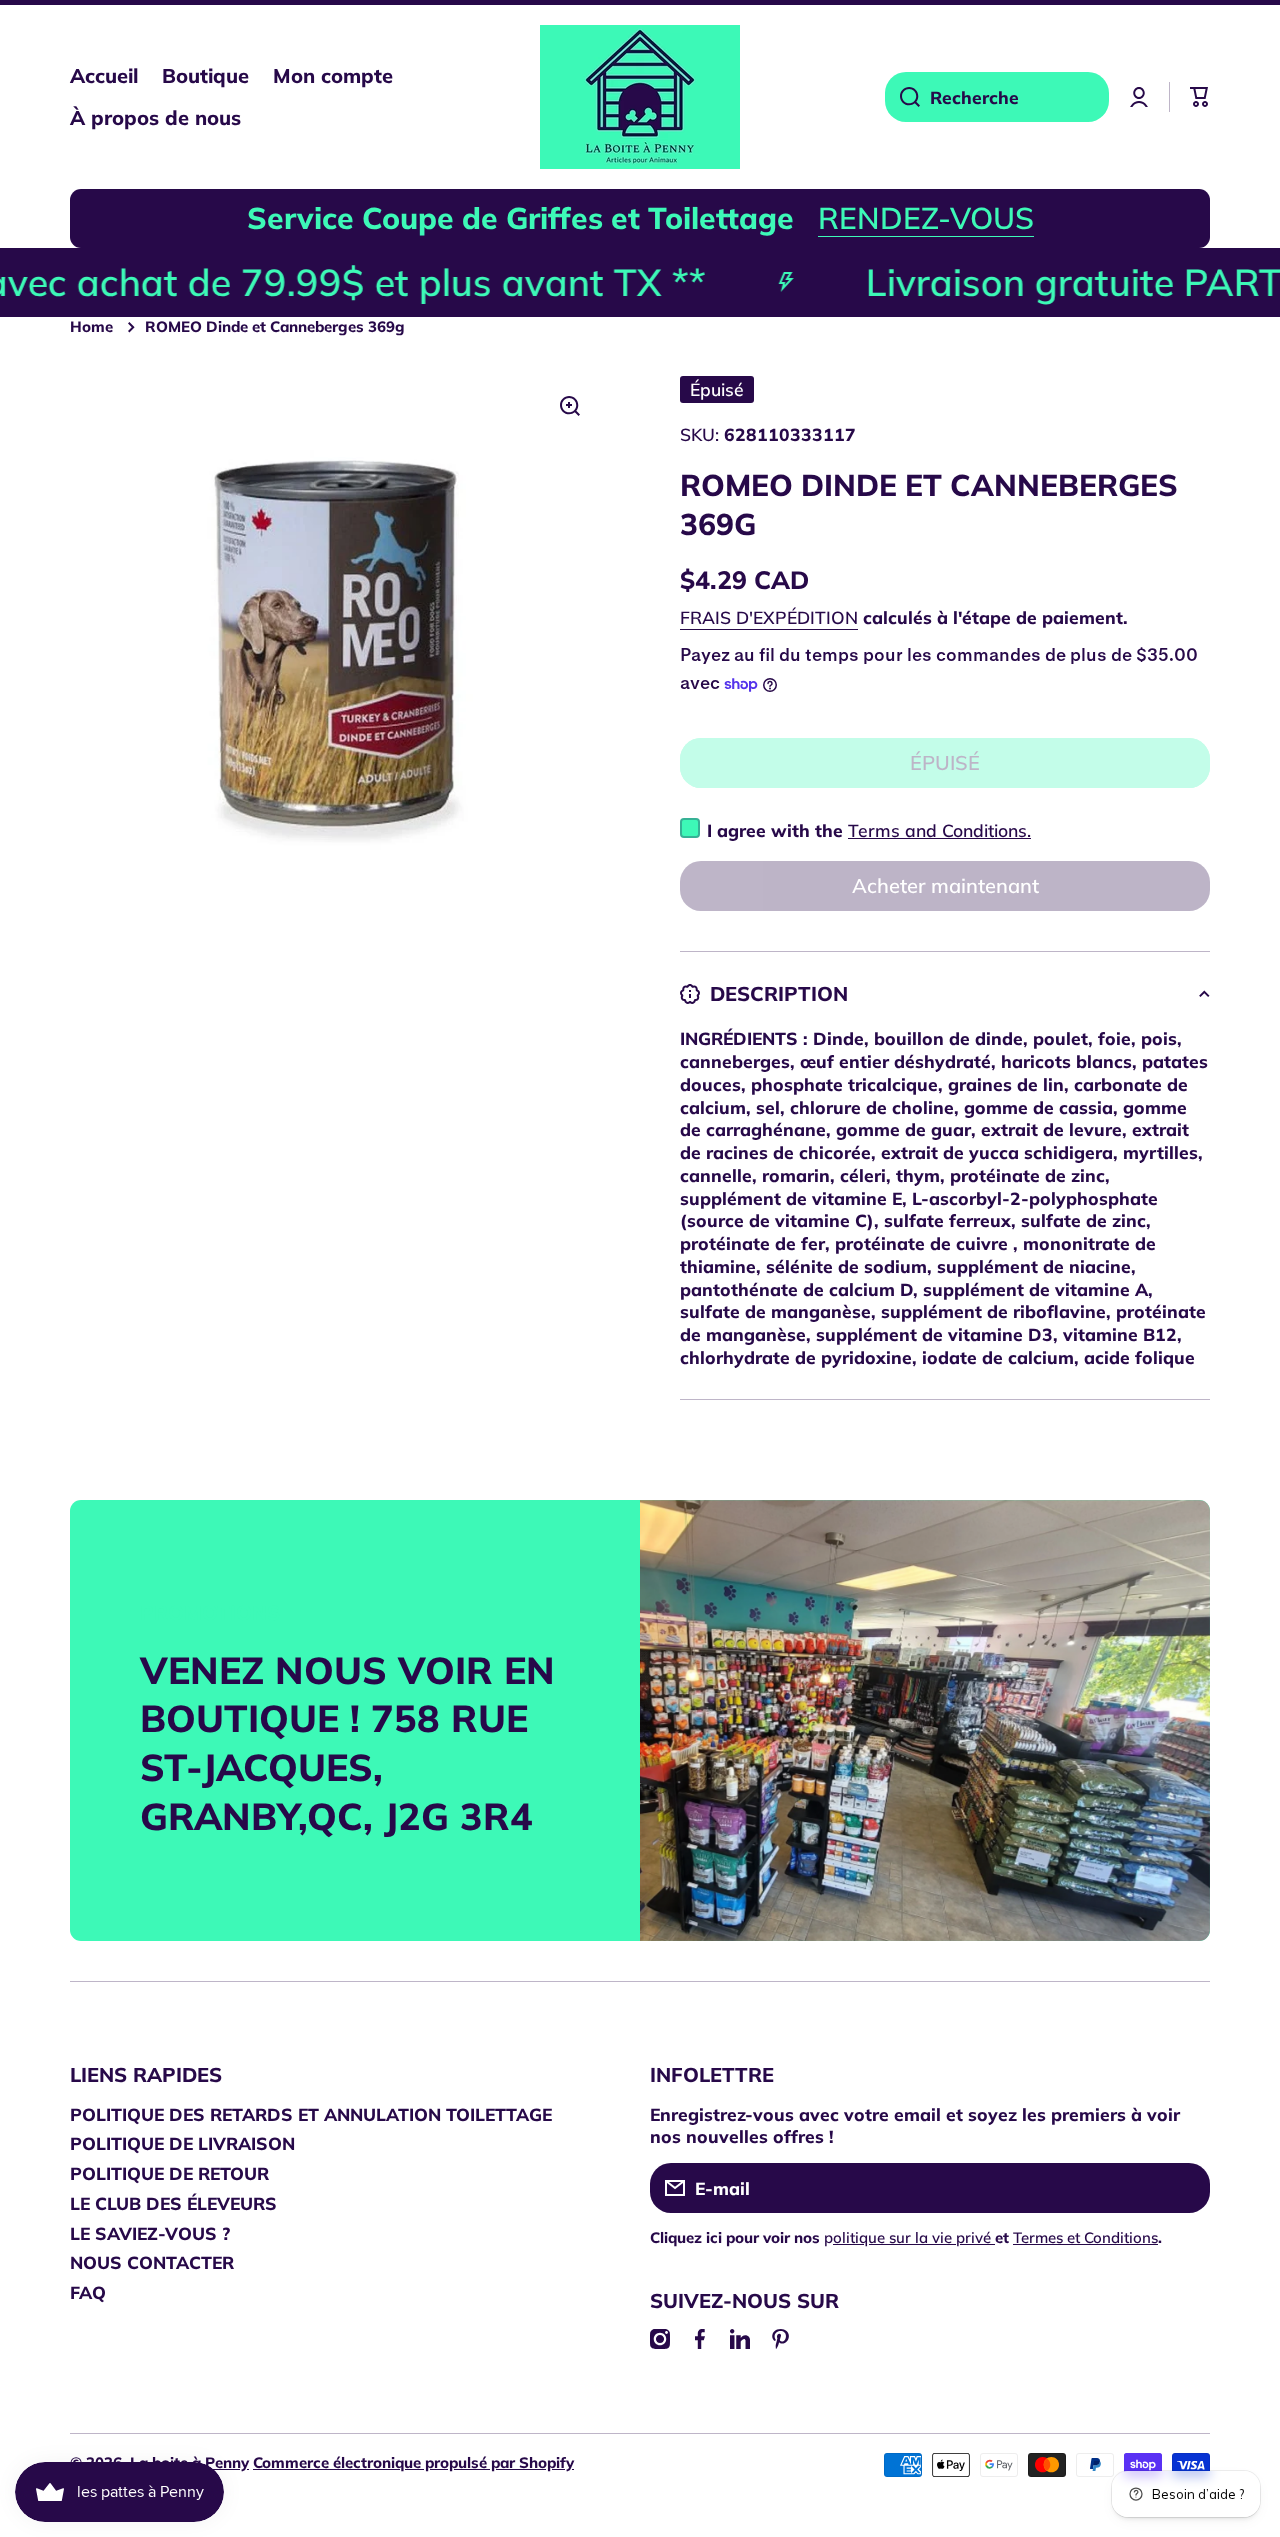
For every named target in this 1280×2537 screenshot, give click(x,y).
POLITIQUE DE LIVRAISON (182, 2143)
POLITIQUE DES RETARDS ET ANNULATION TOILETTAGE (311, 2114)
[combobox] (997, 97)
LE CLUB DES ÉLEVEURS (173, 2203)
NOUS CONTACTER (152, 2262)
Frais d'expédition (769, 617)
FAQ (88, 2292)
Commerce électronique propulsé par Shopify (413, 2462)
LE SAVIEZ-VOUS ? (150, 2233)
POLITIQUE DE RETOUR (169, 2173)
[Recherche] (902, 97)
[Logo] (640, 97)
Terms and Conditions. (939, 830)
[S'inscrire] (1185, 2188)
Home (91, 326)
